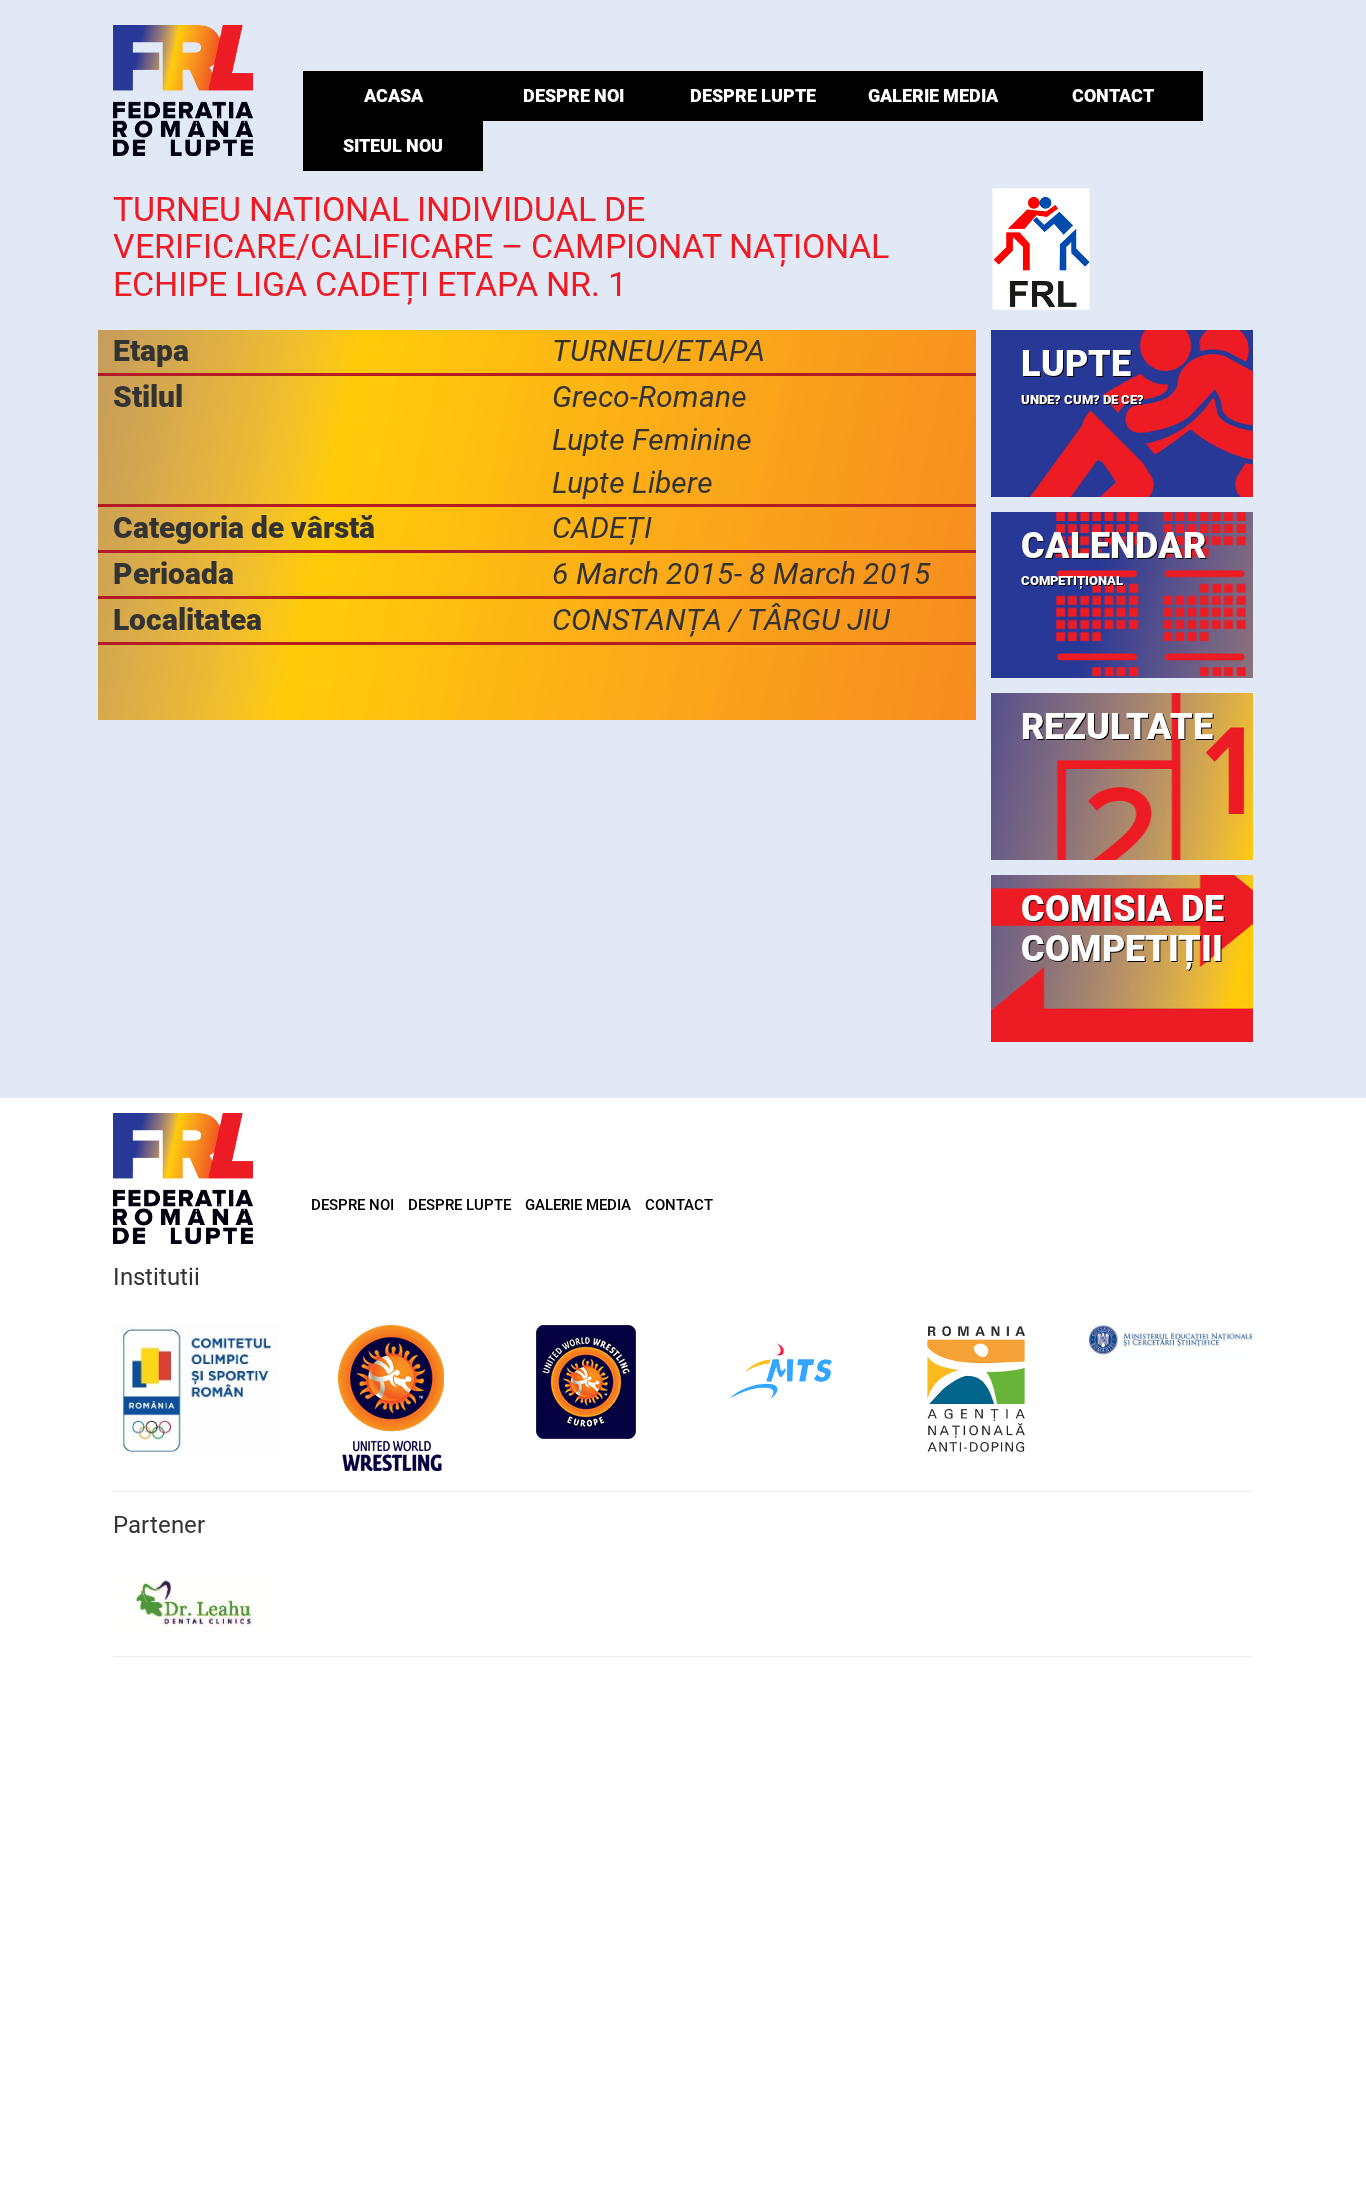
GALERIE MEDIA (933, 95)
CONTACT (1113, 95)
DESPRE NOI (573, 95)
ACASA (393, 95)
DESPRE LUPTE (753, 95)
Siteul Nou (393, 145)
